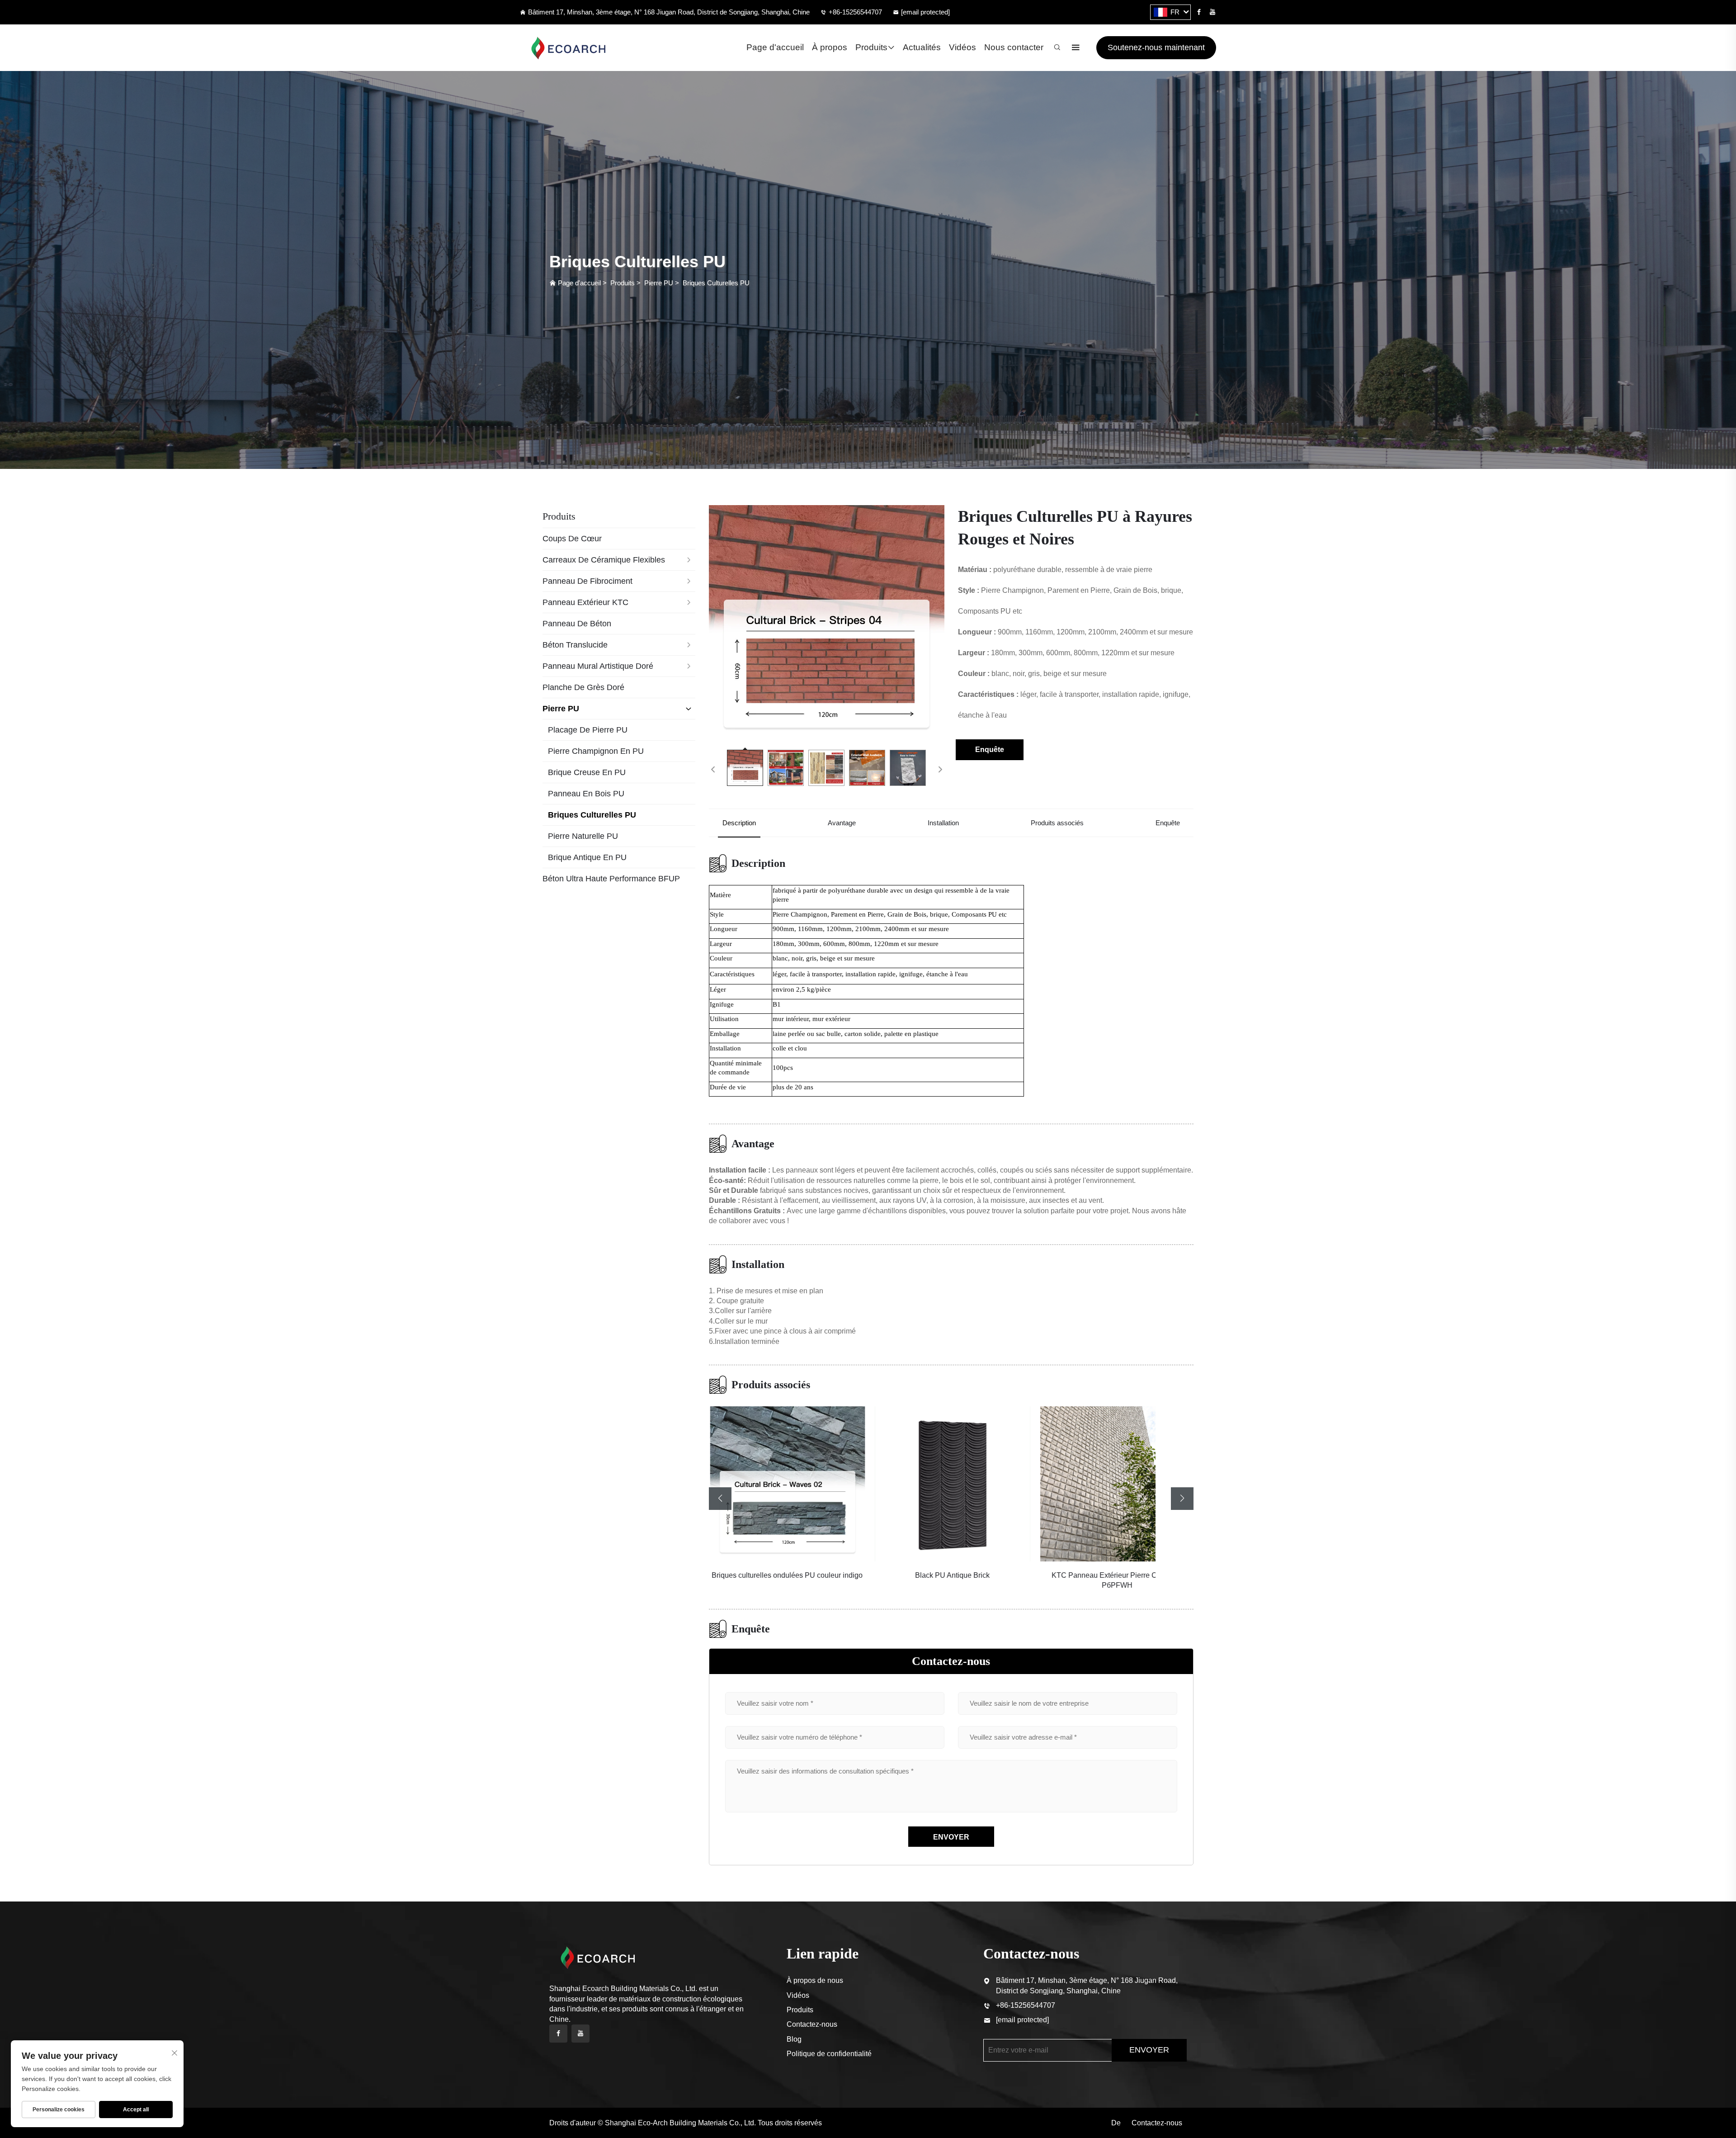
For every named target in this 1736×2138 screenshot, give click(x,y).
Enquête (990, 750)
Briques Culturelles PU (716, 283)
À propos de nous (815, 1980)
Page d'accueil (775, 47)
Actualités (922, 47)
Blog (794, 2039)
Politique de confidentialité (829, 2054)
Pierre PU (659, 283)
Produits (871, 47)
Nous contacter (1014, 47)
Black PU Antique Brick (786, 1575)
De (1116, 2123)
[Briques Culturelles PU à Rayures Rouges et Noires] (827, 623)
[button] (720, 1499)
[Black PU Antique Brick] (786, 1484)
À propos (830, 47)
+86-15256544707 (855, 12)
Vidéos (962, 47)
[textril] (572, 48)
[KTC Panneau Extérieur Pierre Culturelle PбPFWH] (951, 1484)
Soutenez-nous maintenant (1156, 47)
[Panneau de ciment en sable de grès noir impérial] (1116, 1484)
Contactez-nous (812, 2024)
